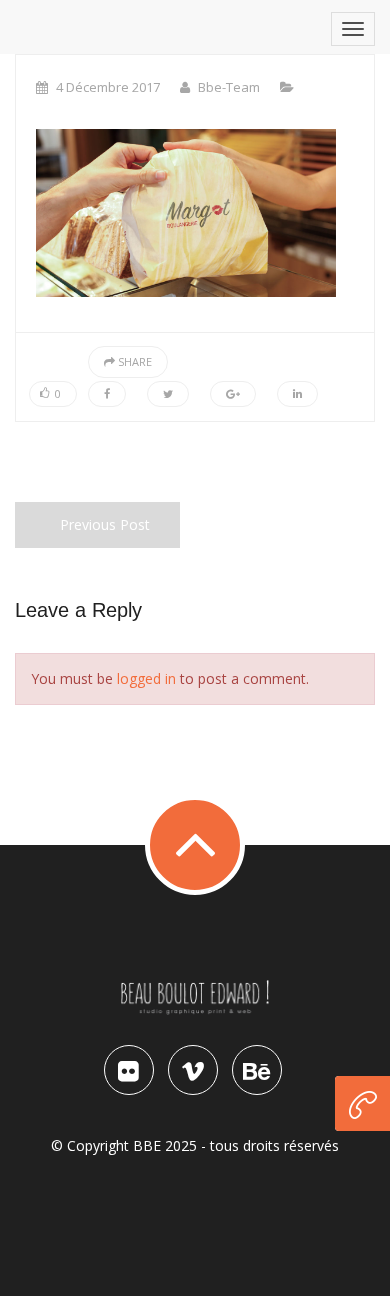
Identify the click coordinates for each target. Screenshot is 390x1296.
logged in (146, 678)
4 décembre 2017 (108, 87)
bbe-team (229, 87)
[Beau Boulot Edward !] (195, 1011)
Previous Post (105, 524)
